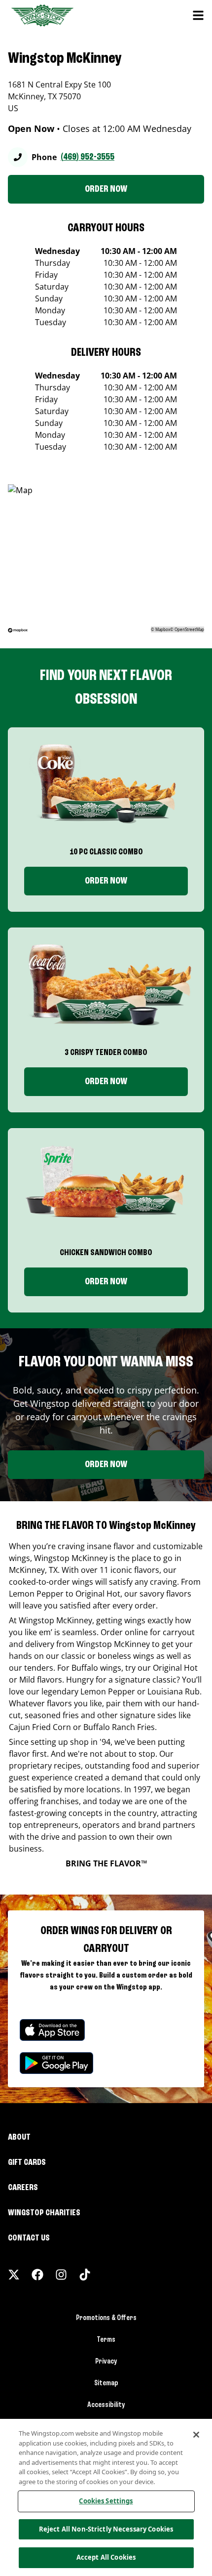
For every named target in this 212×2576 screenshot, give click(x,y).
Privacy (106, 2362)
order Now (106, 1082)
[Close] (196, 2435)
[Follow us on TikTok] (85, 2275)
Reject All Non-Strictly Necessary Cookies (106, 2529)
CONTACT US (29, 2238)
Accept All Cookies (106, 2557)
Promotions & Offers (106, 2318)
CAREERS (23, 2188)
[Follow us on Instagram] (61, 2275)
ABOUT (19, 2137)
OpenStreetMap (189, 629)
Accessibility (106, 2405)
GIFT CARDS (27, 2162)
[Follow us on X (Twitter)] (14, 2275)
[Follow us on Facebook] (37, 2275)
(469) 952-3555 (88, 157)
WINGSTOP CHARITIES (44, 2213)
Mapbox (163, 629)
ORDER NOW (106, 189)
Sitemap (106, 2383)
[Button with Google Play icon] (56, 2063)
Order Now (106, 881)
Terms (106, 2340)
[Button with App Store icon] (52, 2030)
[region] (106, 2497)
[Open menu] (198, 15)
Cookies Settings (106, 2501)
